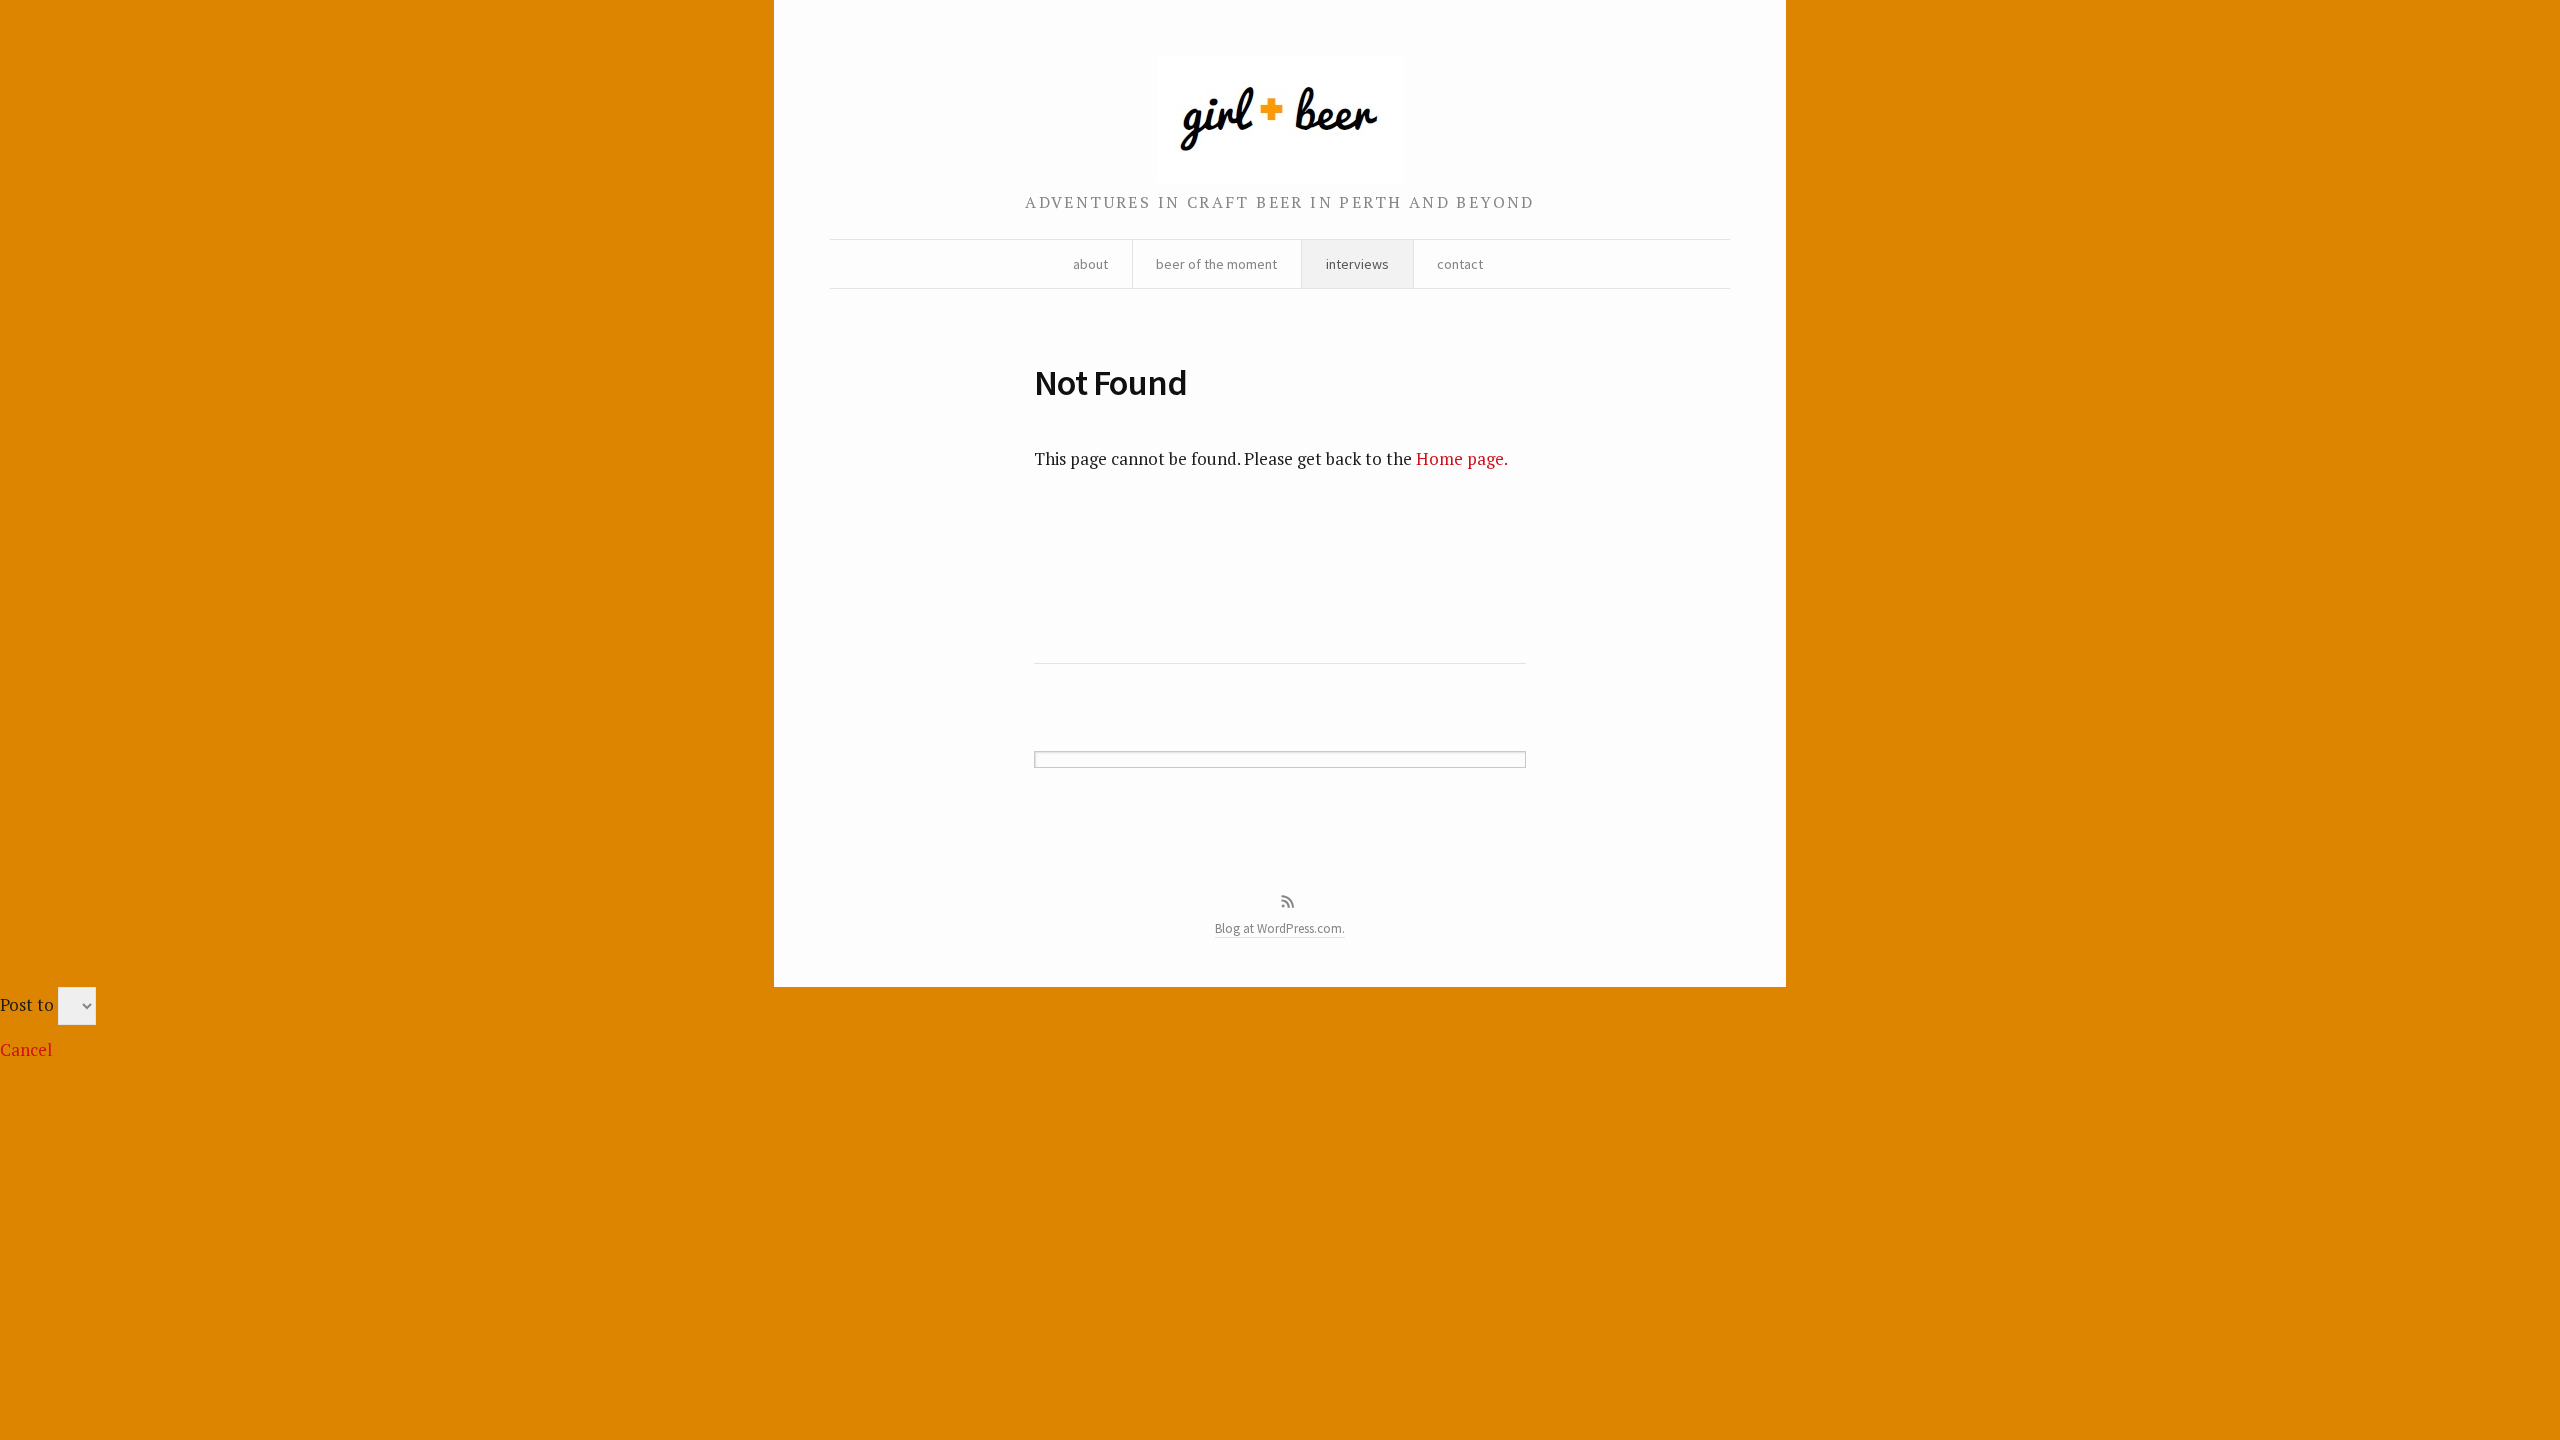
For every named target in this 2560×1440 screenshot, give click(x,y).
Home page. (1462, 458)
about (1090, 264)
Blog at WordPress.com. (1280, 928)
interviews (1357, 264)
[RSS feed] (1288, 902)
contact (1460, 264)
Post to (27, 1004)
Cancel (26, 1049)
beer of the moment (1216, 264)
